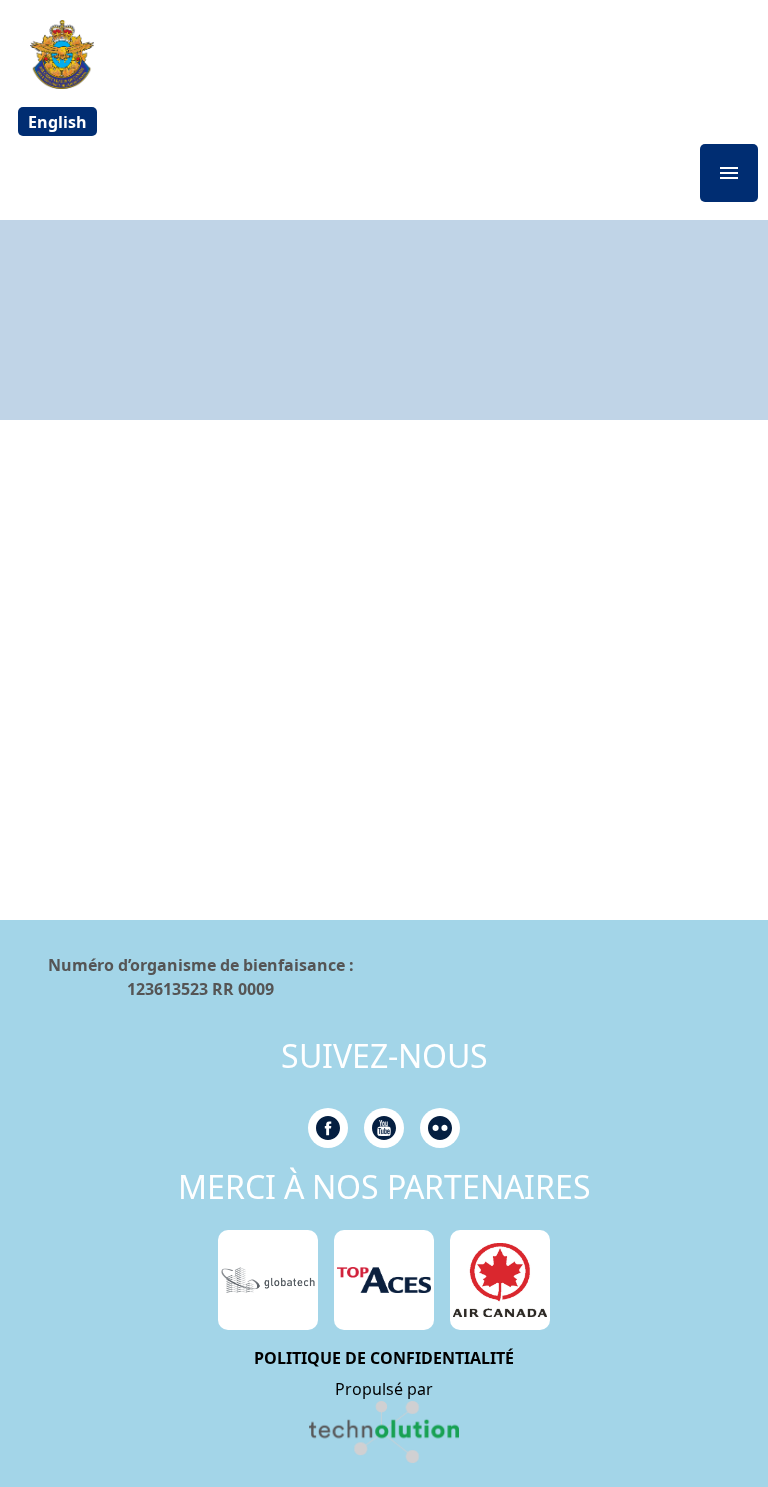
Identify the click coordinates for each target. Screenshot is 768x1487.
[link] (384, 1432)
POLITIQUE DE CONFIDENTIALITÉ (384, 1358)
